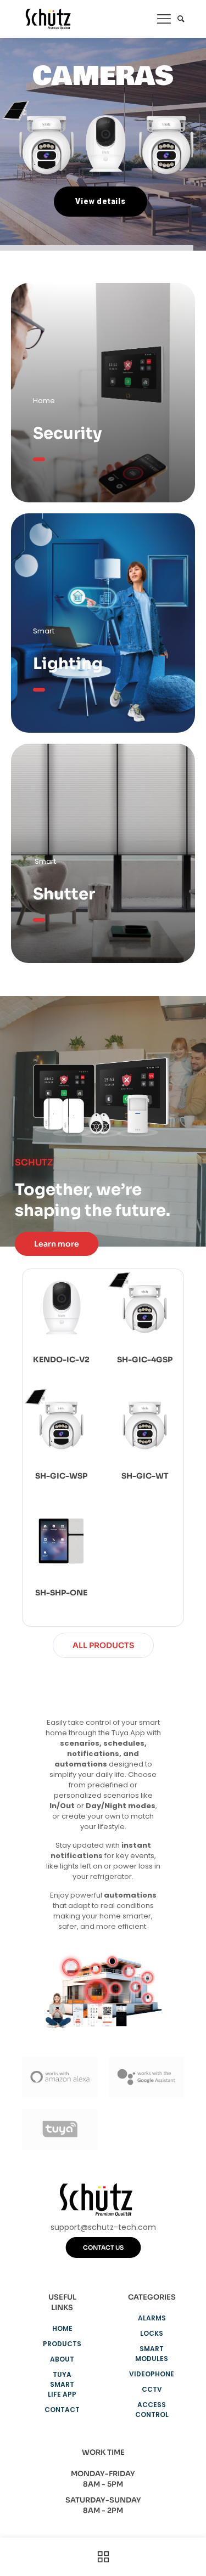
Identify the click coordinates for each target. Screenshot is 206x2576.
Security (68, 433)
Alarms (152, 2318)
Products (62, 2344)
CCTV (152, 2389)
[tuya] (60, 2129)
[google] (147, 2077)
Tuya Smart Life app (62, 2384)
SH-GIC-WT (145, 1476)
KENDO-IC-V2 (61, 1360)
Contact (62, 2410)
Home (62, 2328)
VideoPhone (152, 2374)
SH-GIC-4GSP (145, 1360)
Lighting (68, 664)
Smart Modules (152, 2354)
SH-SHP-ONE (61, 1593)
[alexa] (60, 2077)
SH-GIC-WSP (61, 1476)
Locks (152, 2333)
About (62, 2359)
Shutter (64, 894)
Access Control (152, 2410)
